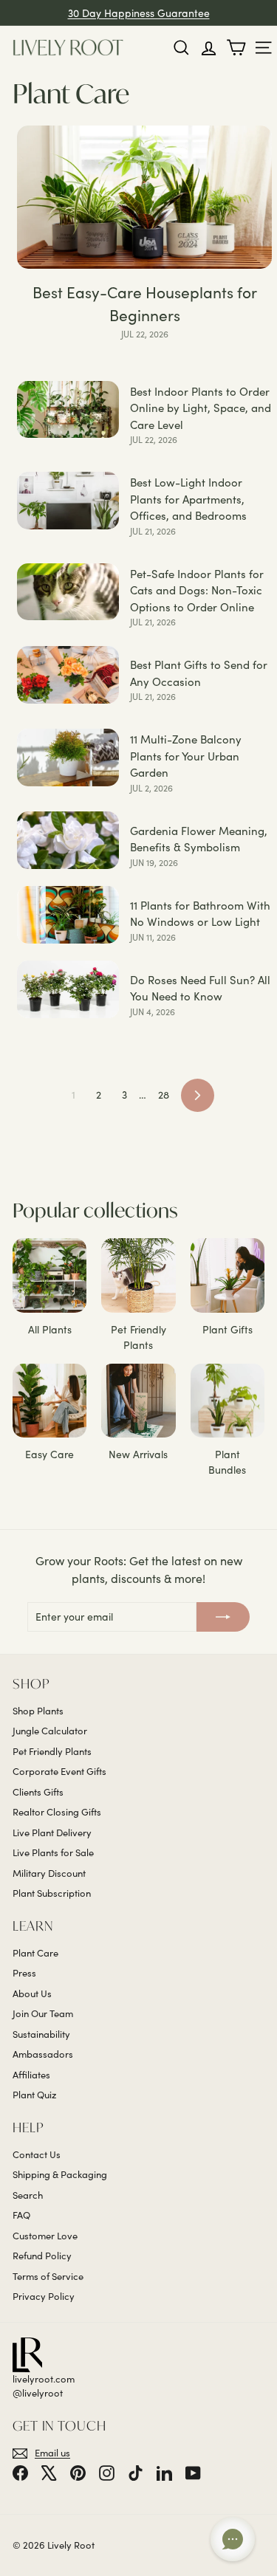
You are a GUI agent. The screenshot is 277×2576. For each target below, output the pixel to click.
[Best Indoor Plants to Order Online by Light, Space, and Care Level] (68, 410)
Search (28, 2195)
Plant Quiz (34, 2095)
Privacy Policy (44, 2296)
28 (164, 1095)
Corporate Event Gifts (59, 1771)
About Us (32, 1993)
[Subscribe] (223, 1617)
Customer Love (45, 2236)
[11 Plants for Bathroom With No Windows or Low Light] (68, 915)
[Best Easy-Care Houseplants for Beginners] (144, 197)
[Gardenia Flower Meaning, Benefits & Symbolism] (68, 840)
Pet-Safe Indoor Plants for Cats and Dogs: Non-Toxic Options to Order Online (197, 590)
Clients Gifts (38, 1792)
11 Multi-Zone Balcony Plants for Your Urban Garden (186, 756)
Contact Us (37, 2154)
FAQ (21, 2215)
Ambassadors (43, 2054)
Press (24, 1973)
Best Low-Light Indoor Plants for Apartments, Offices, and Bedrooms (188, 499)
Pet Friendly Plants (52, 1751)
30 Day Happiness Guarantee (139, 13)
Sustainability (41, 2034)
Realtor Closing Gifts (57, 1812)
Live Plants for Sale (53, 1852)
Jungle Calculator (50, 1731)
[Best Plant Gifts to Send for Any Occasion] (68, 675)
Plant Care (35, 1953)
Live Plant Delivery (52, 1833)
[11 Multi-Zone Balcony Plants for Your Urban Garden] (68, 758)
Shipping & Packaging (60, 2174)
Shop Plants (38, 1711)
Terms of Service (48, 2276)
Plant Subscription (52, 1893)
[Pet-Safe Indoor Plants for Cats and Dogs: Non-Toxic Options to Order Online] (68, 592)
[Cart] (236, 48)
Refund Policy (42, 2256)
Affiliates (31, 2075)
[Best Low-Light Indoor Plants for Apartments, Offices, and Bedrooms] (68, 501)
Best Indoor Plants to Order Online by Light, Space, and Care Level (201, 408)
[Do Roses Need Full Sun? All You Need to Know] (68, 989)
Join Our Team (43, 2013)
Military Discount (49, 1873)
